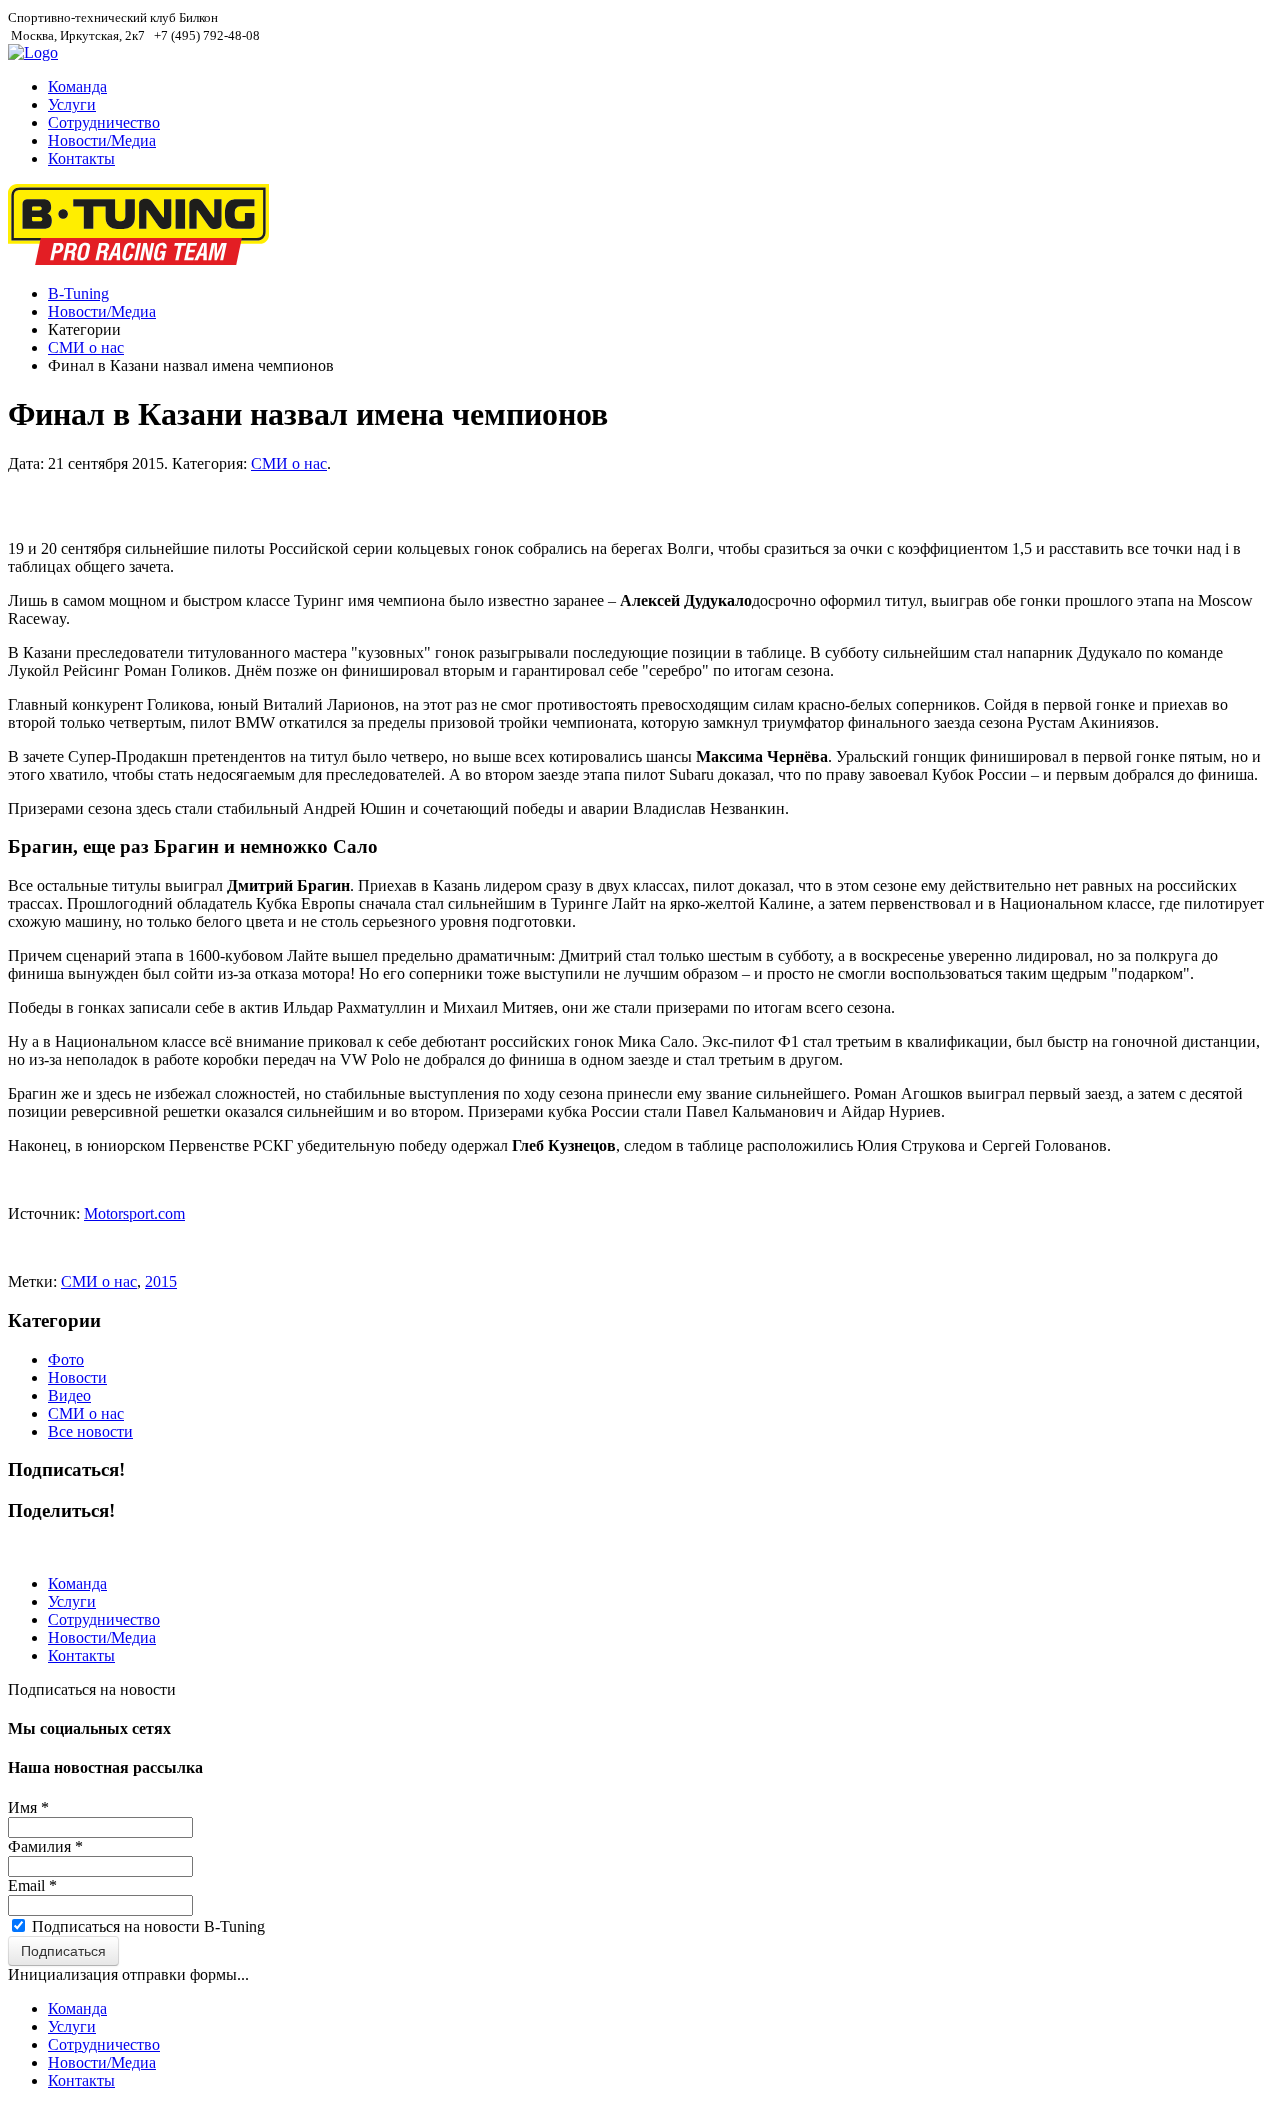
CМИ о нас (99, 1281)
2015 (161, 1281)
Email (32, 1885)
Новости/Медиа (102, 140)
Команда (77, 86)
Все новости (90, 1431)
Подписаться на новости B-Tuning (148, 1926)
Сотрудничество (104, 122)
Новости (77, 1377)
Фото (66, 1359)
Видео (69, 1395)
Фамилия (45, 1846)
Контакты (81, 158)
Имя (28, 1807)
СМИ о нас (86, 347)
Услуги (72, 104)
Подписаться (63, 1951)
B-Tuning (78, 293)
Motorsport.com (134, 1213)
